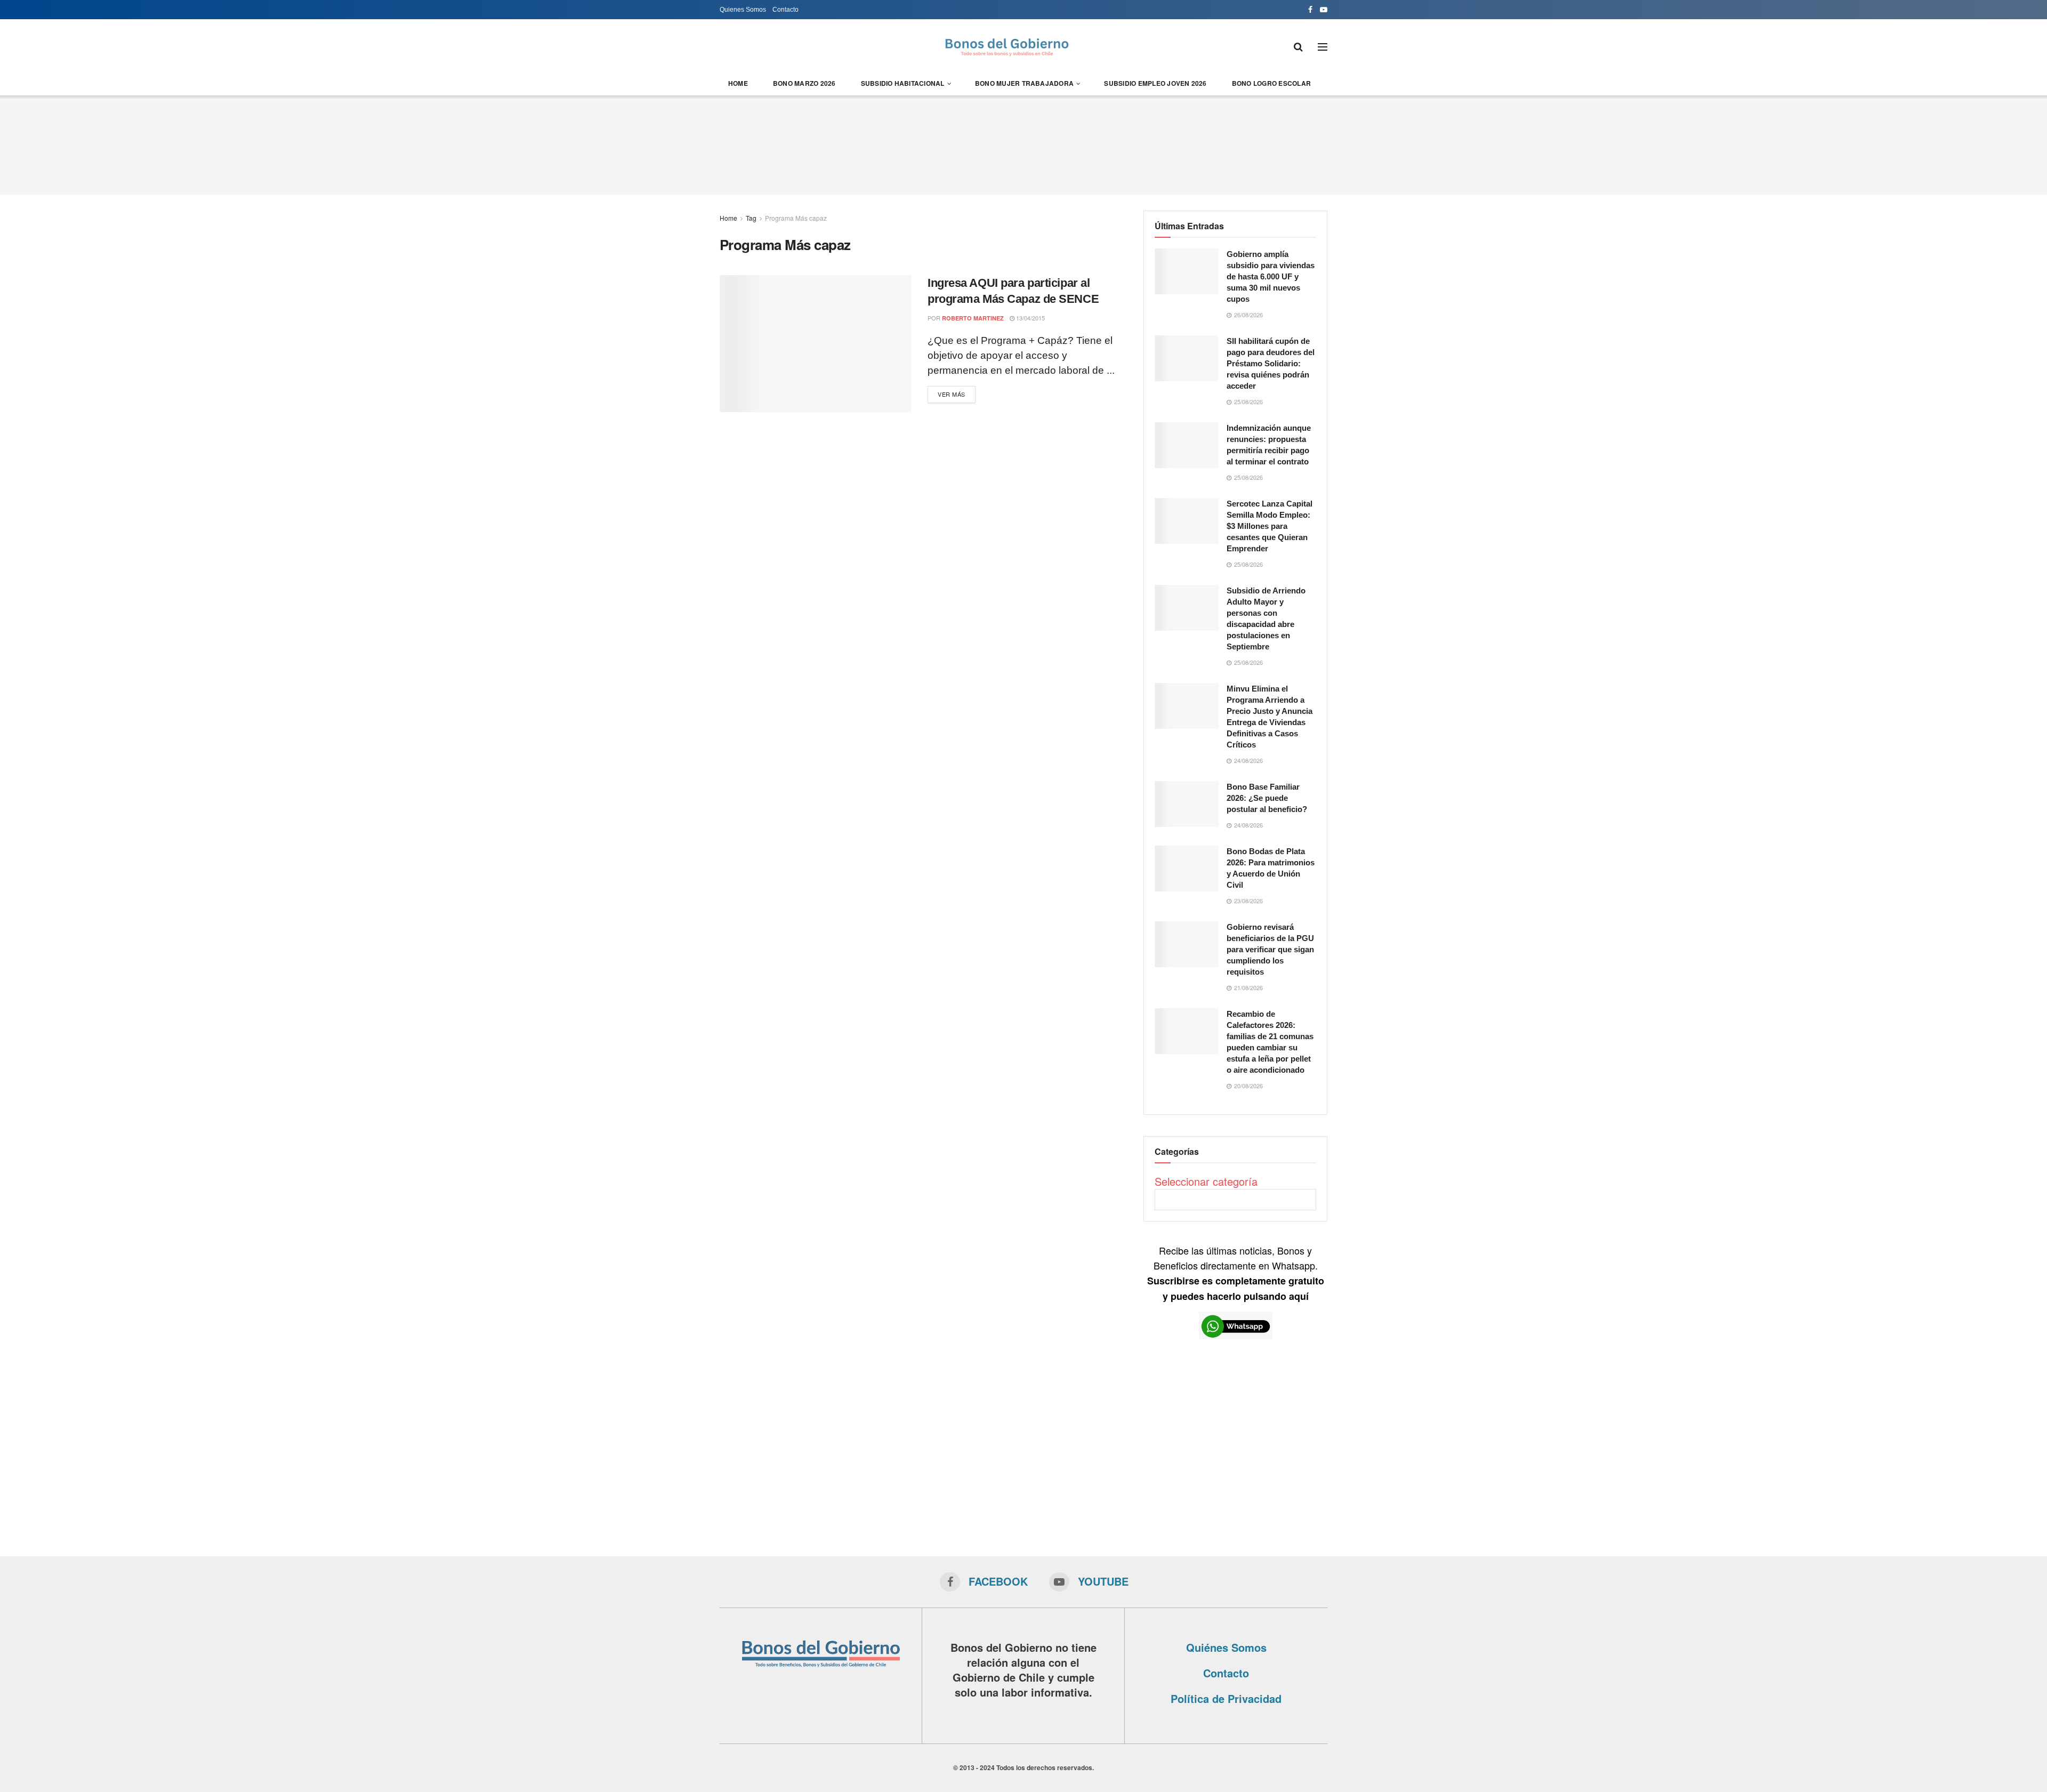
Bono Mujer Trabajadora (1024, 83)
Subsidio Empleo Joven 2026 (1155, 83)
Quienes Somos (743, 10)
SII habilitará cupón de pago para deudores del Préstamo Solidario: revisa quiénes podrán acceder (1271, 363)
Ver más (952, 394)
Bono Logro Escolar (1271, 83)
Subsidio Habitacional (903, 83)
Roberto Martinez (973, 318)
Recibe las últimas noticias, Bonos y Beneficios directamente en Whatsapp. (1236, 1273)
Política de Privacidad (1226, 1698)
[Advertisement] (1023, 143)
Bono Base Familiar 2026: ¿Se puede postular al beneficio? (1267, 798)
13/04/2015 (1030, 318)
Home (738, 83)
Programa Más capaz (796, 218)
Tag (751, 218)
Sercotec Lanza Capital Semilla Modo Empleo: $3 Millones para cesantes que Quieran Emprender (1270, 526)
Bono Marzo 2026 (804, 83)
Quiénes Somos (1226, 1647)
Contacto (785, 10)
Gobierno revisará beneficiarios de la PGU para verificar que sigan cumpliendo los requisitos (1270, 949)
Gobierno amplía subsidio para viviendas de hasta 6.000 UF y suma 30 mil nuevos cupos (1271, 276)
